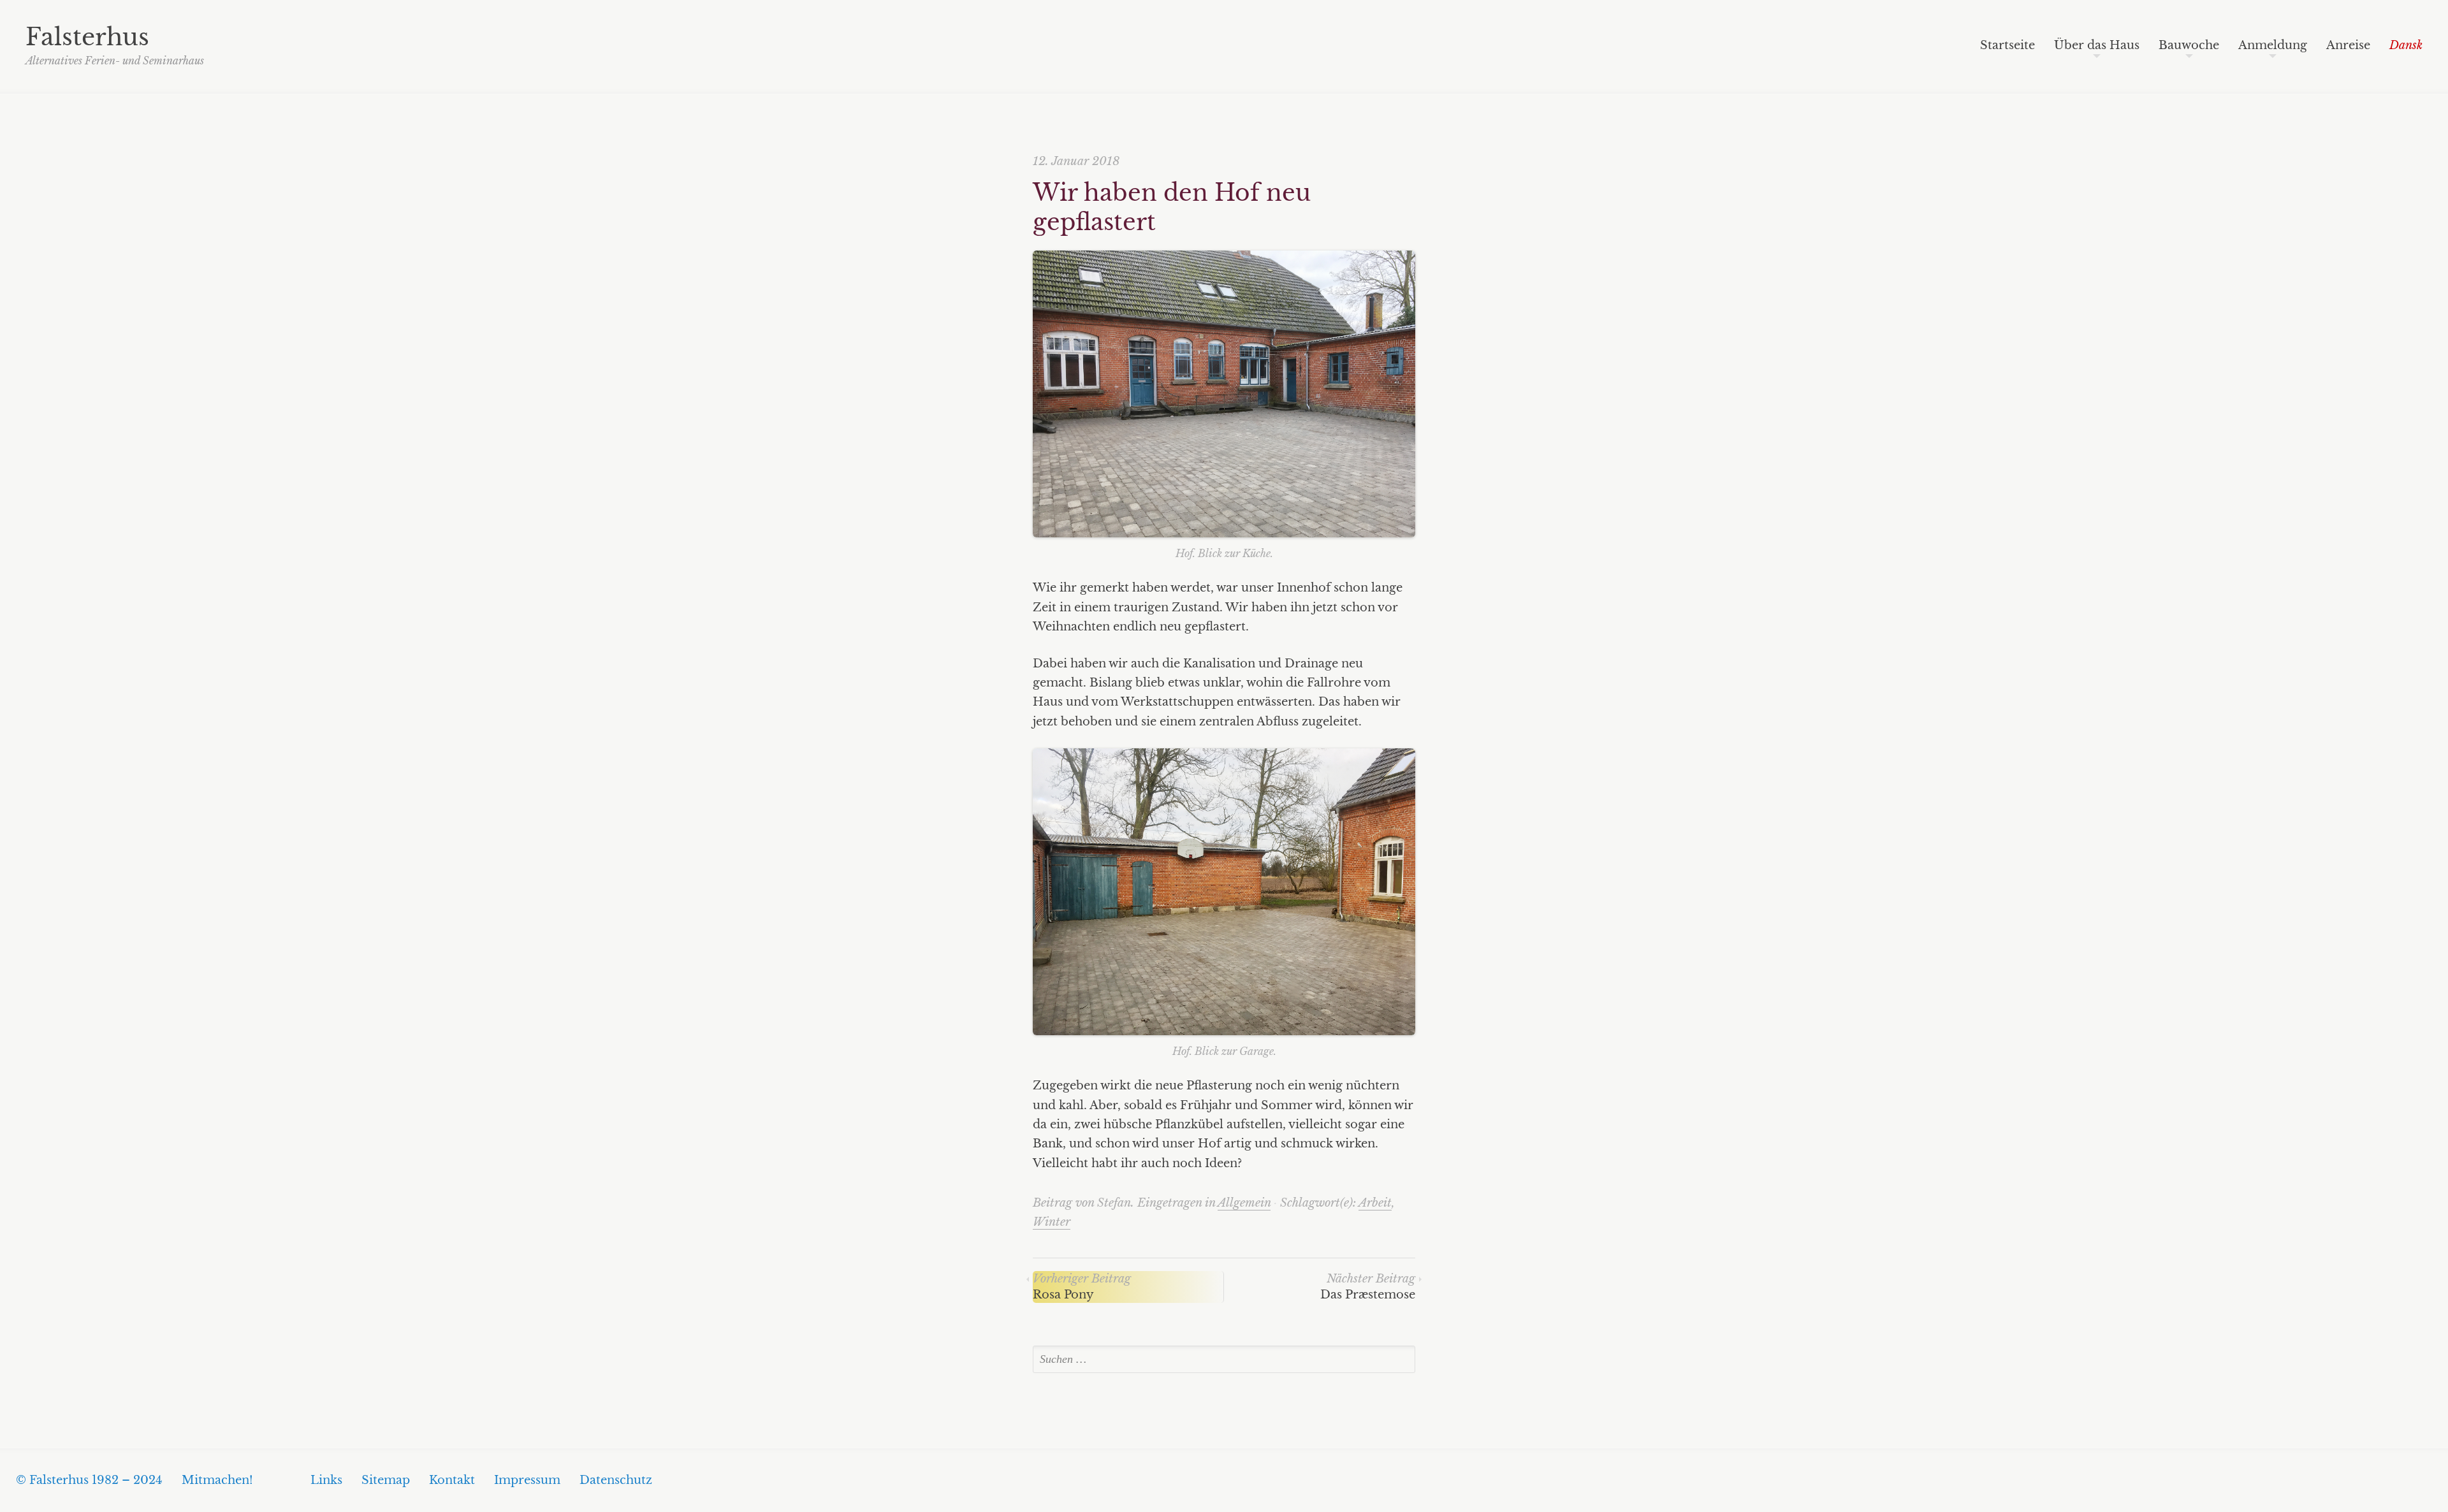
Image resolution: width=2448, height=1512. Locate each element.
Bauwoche (2189, 46)
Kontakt (452, 1480)
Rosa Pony (1082, 1287)
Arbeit (1375, 1203)
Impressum (527, 1480)
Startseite (2007, 46)
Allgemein (1244, 1203)
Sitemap (386, 1480)
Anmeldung (2273, 46)
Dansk (2406, 46)
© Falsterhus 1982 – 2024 (89, 1480)
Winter (1052, 1222)
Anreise (2348, 46)
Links (326, 1480)
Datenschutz (616, 1480)
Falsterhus (87, 37)
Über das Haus (2097, 46)
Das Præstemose (1368, 1287)
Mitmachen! (217, 1480)
